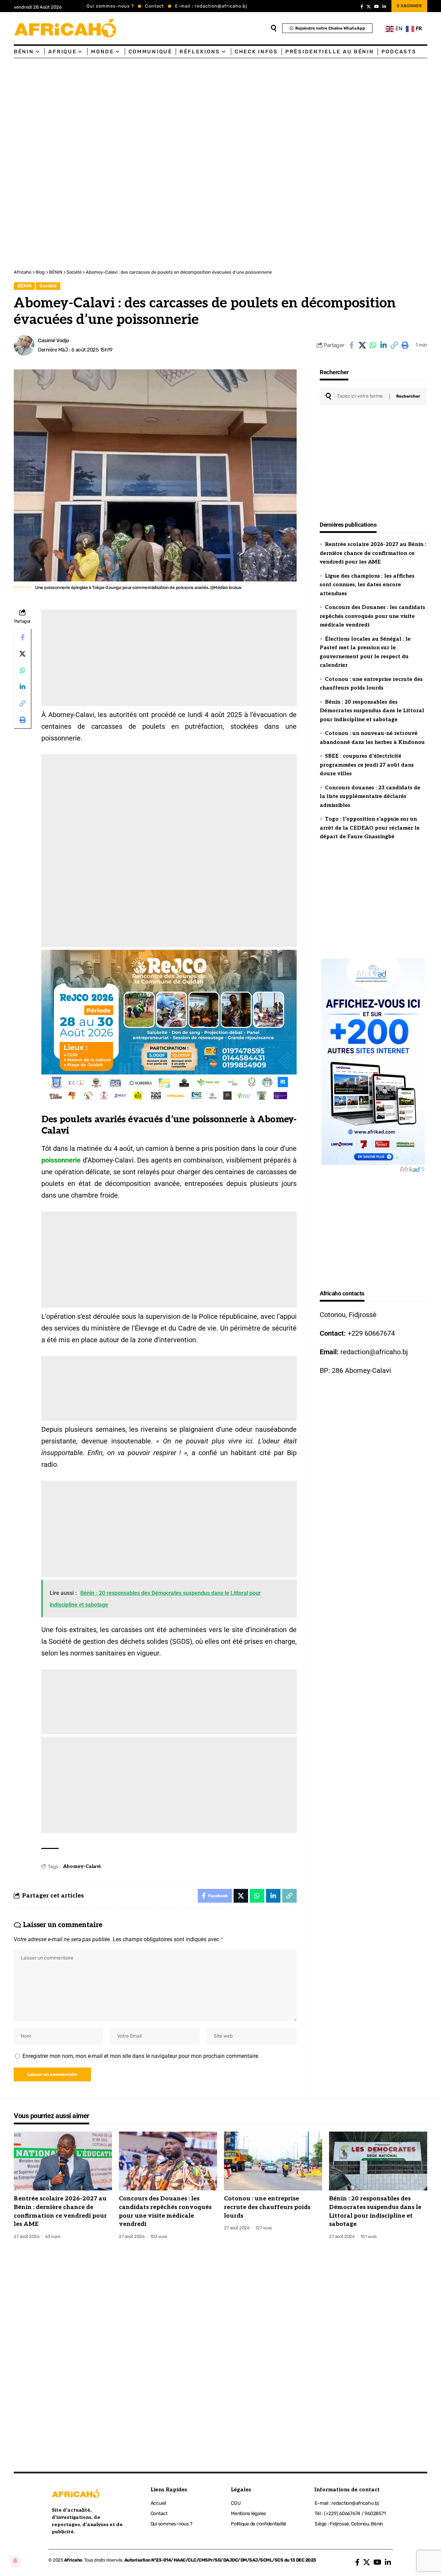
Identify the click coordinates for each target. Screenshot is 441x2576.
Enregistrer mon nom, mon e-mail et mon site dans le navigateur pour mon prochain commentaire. (141, 2056)
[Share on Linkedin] (383, 345)
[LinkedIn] (384, 7)
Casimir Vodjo (54, 340)
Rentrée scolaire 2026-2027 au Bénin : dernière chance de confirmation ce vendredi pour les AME (373, 553)
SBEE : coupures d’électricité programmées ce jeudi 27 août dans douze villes (367, 765)
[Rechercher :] (361, 396)
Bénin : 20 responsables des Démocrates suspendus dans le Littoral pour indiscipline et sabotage (372, 711)
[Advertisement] (207, 110)
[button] (394, 345)
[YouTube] (377, 7)
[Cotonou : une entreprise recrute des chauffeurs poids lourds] (273, 2161)
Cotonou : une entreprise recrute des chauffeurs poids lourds (267, 2207)
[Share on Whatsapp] (373, 345)
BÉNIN (24, 286)
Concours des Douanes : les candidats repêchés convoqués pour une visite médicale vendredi (372, 616)
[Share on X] (362, 345)
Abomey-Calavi (82, 1866)
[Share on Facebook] (351, 345)
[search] (274, 28)
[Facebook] (362, 7)
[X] (369, 7)
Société (48, 286)
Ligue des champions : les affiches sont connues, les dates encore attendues (367, 585)
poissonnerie (61, 1160)
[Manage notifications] (15, 2561)
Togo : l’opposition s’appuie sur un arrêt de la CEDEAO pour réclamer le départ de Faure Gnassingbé (370, 828)
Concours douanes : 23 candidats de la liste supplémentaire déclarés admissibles (370, 796)
